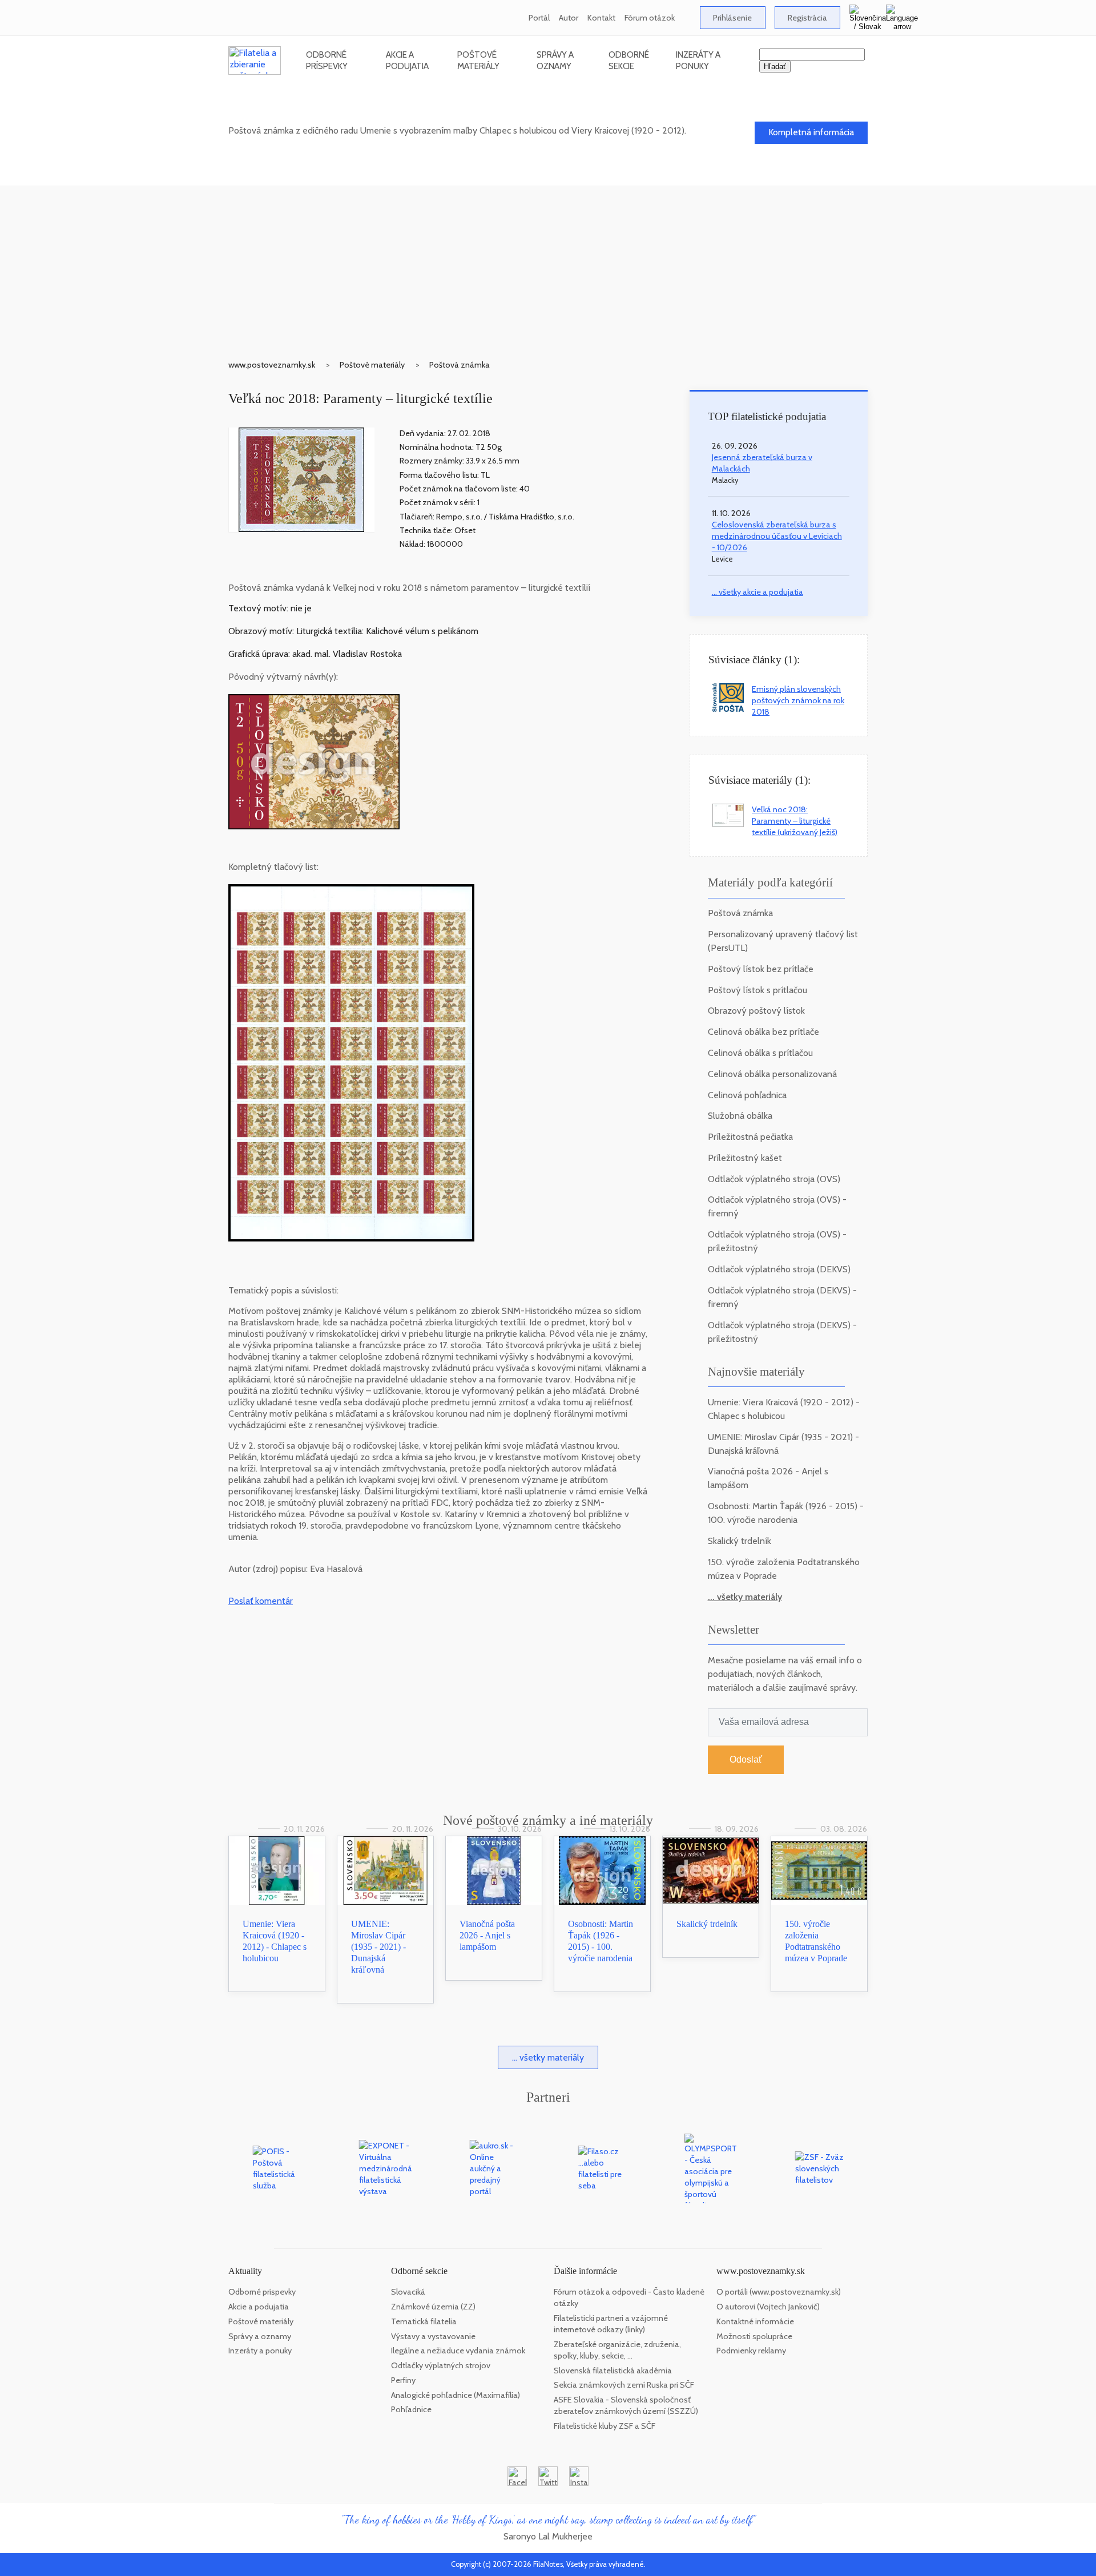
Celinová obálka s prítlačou (760, 1053)
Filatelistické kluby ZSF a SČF (605, 2426)
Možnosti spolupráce (754, 2336)
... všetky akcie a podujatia (757, 592)
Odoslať (746, 1759)
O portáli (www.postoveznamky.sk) (779, 2292)
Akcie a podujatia (407, 60)
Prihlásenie (732, 18)
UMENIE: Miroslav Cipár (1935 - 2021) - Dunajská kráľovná (378, 1947)
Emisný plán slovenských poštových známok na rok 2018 (798, 700)
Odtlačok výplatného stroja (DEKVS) (779, 1269)
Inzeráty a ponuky (698, 60)
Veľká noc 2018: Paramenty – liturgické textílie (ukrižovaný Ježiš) (795, 821)
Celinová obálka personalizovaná (772, 1074)
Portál (539, 18)
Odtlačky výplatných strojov (441, 2365)
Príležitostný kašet (745, 1158)
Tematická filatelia (424, 2321)
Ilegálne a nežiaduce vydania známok (458, 2351)
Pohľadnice (411, 2409)
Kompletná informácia (811, 132)
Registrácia (807, 18)
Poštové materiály (478, 60)
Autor (569, 18)
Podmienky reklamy (751, 2351)
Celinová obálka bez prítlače (763, 1032)
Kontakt (601, 18)
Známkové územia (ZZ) (433, 2307)
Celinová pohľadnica (747, 1095)
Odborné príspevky (327, 60)
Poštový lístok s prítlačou (757, 990)
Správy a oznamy (555, 60)
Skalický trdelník (740, 1541)
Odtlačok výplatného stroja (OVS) (774, 1179)
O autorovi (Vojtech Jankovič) (768, 2307)
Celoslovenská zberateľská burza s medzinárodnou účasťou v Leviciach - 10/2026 (777, 536)
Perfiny (403, 2380)
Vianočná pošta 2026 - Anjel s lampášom (487, 1935)
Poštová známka (460, 365)
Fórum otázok (650, 18)
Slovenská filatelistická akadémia (613, 2371)
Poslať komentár (261, 1601)
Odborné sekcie (629, 60)
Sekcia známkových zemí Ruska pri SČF (624, 2385)
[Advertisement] (548, 265)
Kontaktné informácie (755, 2321)
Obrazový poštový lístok (756, 1011)
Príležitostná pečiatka (750, 1137)
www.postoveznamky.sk (272, 365)
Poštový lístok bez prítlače (761, 969)
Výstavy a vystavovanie (433, 2336)
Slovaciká (408, 2292)
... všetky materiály (745, 1597)
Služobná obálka (740, 1116)
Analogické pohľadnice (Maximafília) (456, 2395)
